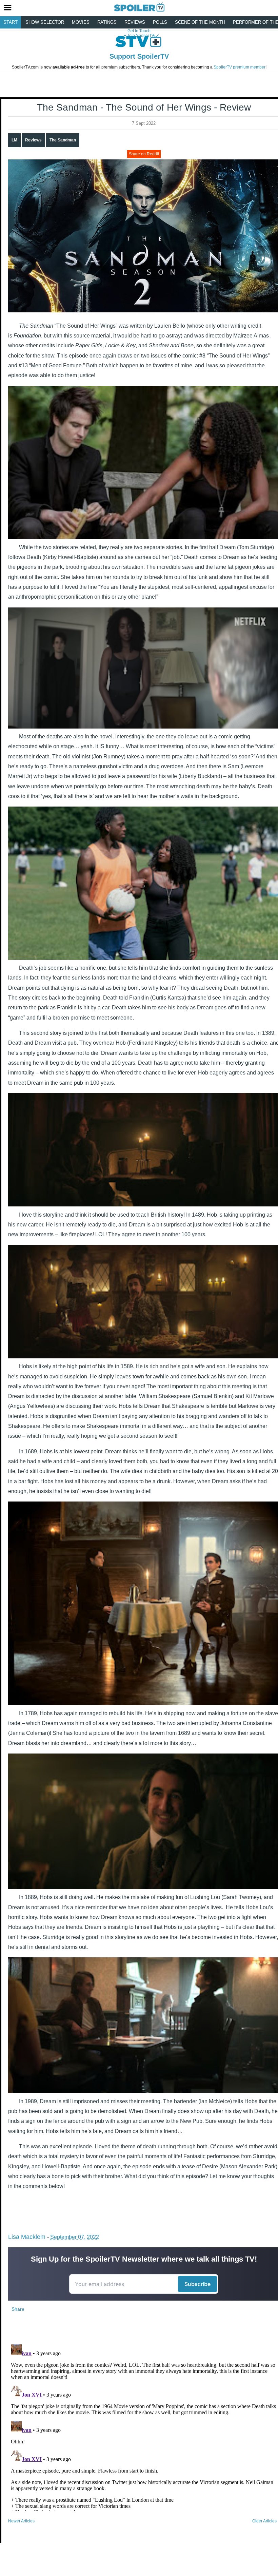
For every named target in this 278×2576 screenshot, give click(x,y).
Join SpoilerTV (140, 36)
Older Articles (264, 2521)
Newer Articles (21, 2521)
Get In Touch (139, 31)
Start (11, 22)
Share (18, 2309)
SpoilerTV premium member (240, 67)
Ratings (107, 22)
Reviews (135, 22)
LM (14, 140)
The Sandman (63, 140)
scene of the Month (200, 22)
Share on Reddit (144, 154)
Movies (81, 22)
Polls (160, 22)
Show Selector (45, 22)
